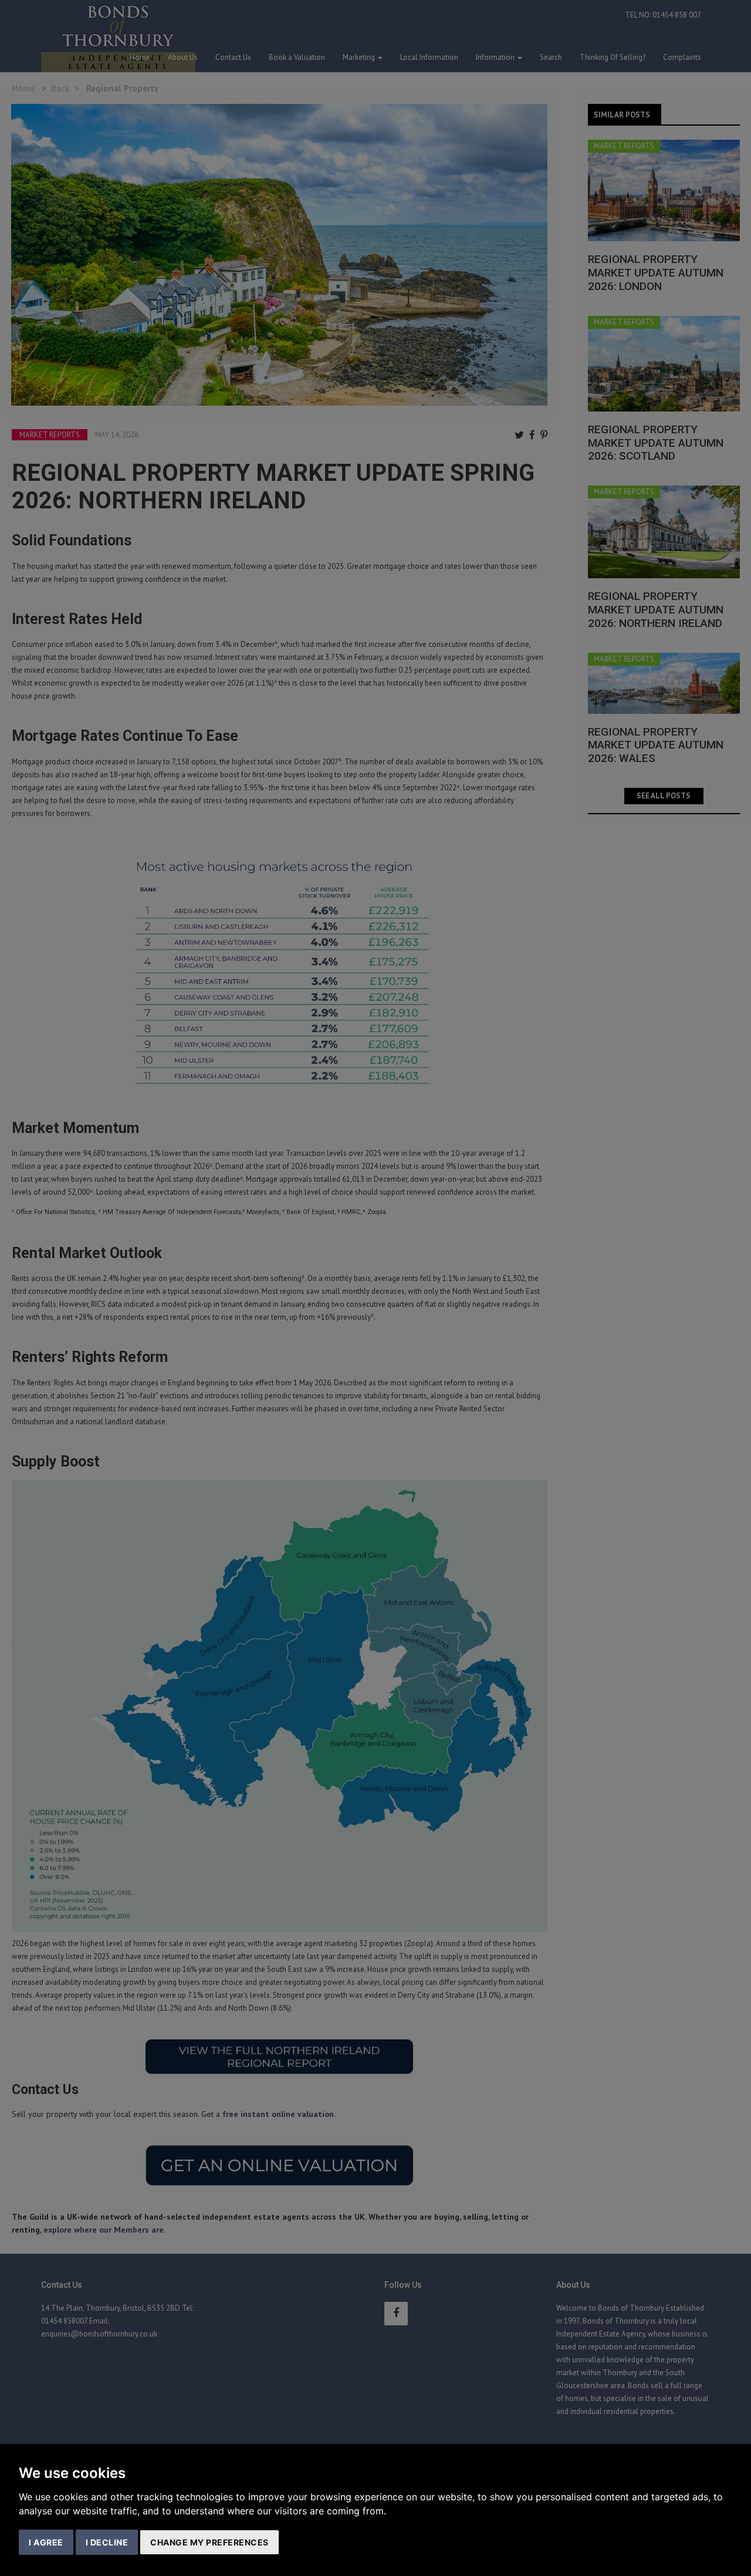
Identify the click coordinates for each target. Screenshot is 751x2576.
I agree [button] (46, 2542)
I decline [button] (107, 2542)
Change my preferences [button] (209, 2542)
